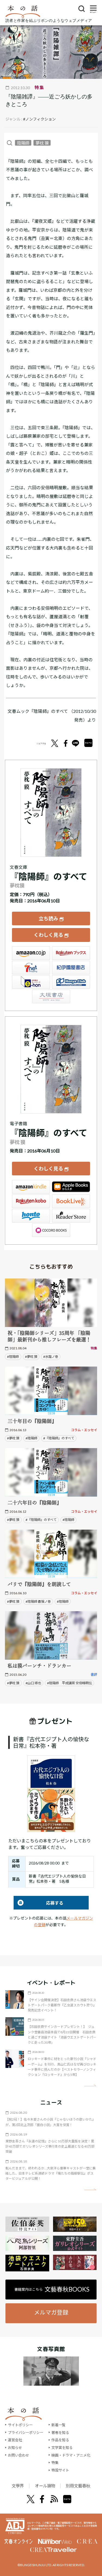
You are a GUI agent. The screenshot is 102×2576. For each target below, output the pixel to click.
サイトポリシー (20, 2425)
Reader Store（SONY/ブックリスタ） (71, 1216)
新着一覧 (58, 2425)
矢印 (90, 2086)
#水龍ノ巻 (51, 1357)
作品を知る (60, 2440)
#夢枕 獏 (31, 1357)
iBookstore (71, 1187)
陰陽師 (23, 143)
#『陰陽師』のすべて (59, 1438)
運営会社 (15, 2440)
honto (31, 1216)
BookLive (71, 1201)
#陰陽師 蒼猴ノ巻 (38, 1601)
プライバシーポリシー (26, 2433)
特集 (55, 2463)
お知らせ (15, 2448)
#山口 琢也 (33, 1683)
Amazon (31, 953)
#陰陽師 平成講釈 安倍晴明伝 (69, 1683)
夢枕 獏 (42, 143)
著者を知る (60, 2433)
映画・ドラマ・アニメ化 (71, 2455)
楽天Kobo (31, 1201)
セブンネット (31, 968)
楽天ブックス (71, 953)
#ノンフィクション (39, 119)
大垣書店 (51, 996)
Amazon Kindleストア (31, 1187)
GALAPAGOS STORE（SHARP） (51, 1230)
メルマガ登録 (51, 2312)
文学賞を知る (62, 2448)
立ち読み (48, 918)
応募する (38, 1903)
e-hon (31, 982)
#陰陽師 (13, 1357)
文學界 (18, 2486)
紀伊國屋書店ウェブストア (71, 968)
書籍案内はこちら (52, 2289)
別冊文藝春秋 (78, 2486)
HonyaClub (71, 982)
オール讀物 (45, 2486)
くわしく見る (48, 935)
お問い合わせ (18, 2455)
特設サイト (60, 2470)
